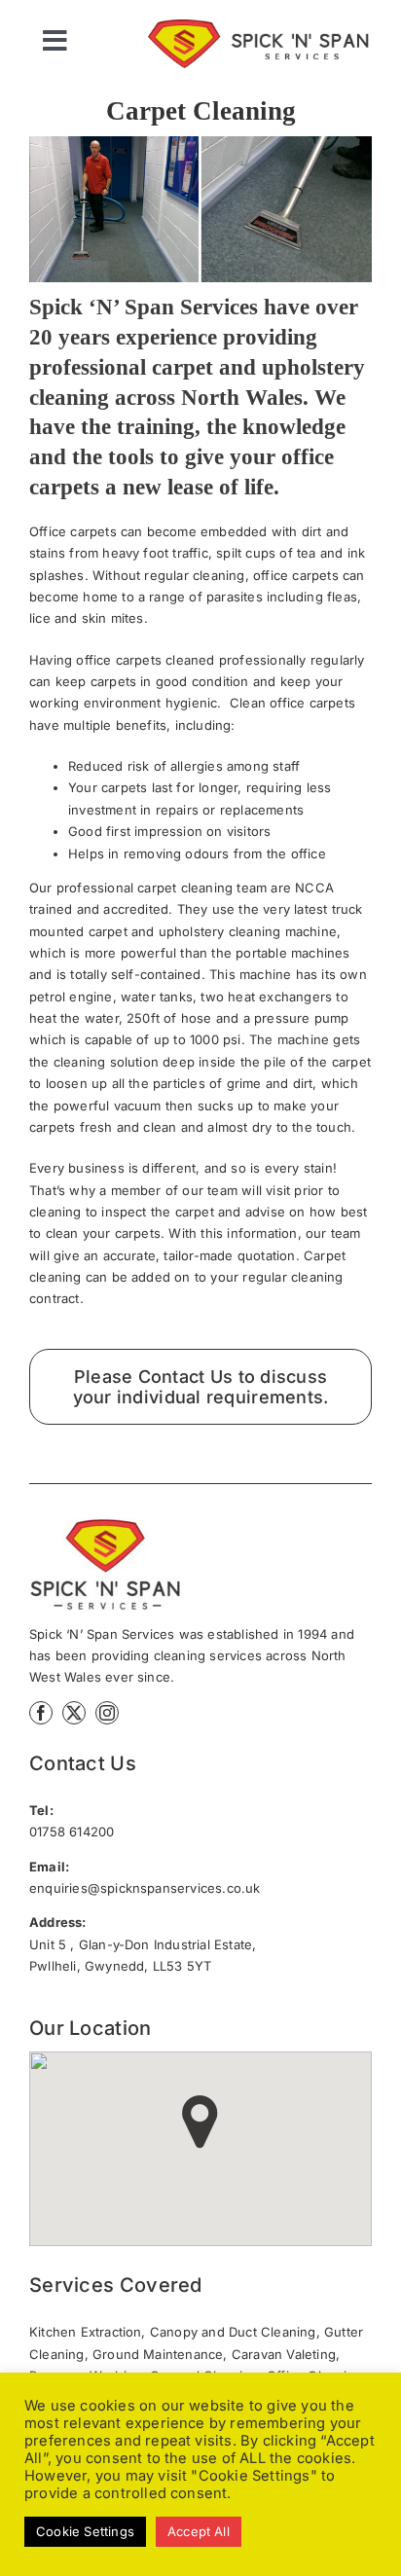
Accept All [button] (199, 2531)
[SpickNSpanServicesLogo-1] (270, 25)
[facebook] (41, 1713)
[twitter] (74, 1713)
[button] (200, 2122)
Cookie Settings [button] (85, 2531)
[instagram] (107, 1713)
